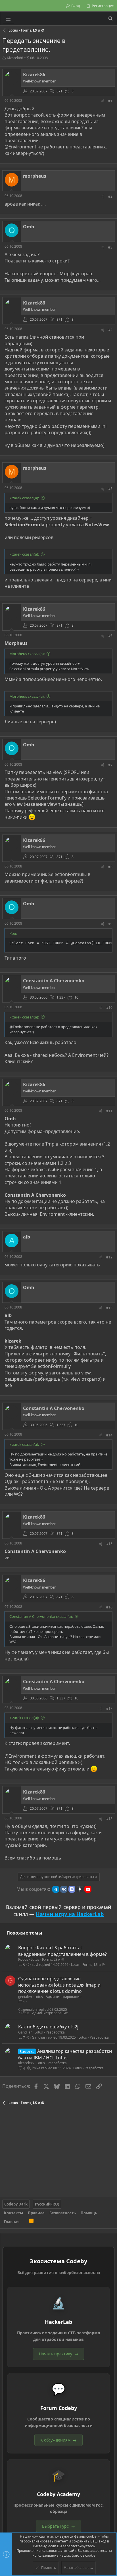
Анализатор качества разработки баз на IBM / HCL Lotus (65, 2054)
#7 (110, 765)
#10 (109, 1008)
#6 (110, 636)
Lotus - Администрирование (58, 1997)
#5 (110, 489)
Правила (36, 2213)
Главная (12, 2222)
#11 (109, 1111)
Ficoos (23, 1959)
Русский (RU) (47, 2204)
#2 (110, 196)
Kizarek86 (15, 58)
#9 (110, 924)
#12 (109, 1257)
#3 (110, 247)
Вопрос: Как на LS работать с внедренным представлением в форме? (62, 1951)
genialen (25, 1997)
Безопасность (63, 2213)
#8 (110, 867)
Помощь (89, 2213)
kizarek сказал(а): (24, 498)
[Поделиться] (103, 101)
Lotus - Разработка (50, 2032)
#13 (109, 1308)
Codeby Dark (16, 2204)
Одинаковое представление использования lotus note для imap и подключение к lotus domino (59, 1985)
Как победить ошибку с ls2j (48, 2027)
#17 (109, 1708)
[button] (8, 18)
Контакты (13, 2213)
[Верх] (24, 2222)
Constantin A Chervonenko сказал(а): (41, 1616)
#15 (109, 1544)
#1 (110, 101)
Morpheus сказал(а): (27, 654)
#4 (110, 330)
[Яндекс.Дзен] (80, 1889)
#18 (109, 1819)
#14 (109, 1435)
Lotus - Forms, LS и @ (48, 1959)
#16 (109, 1607)
